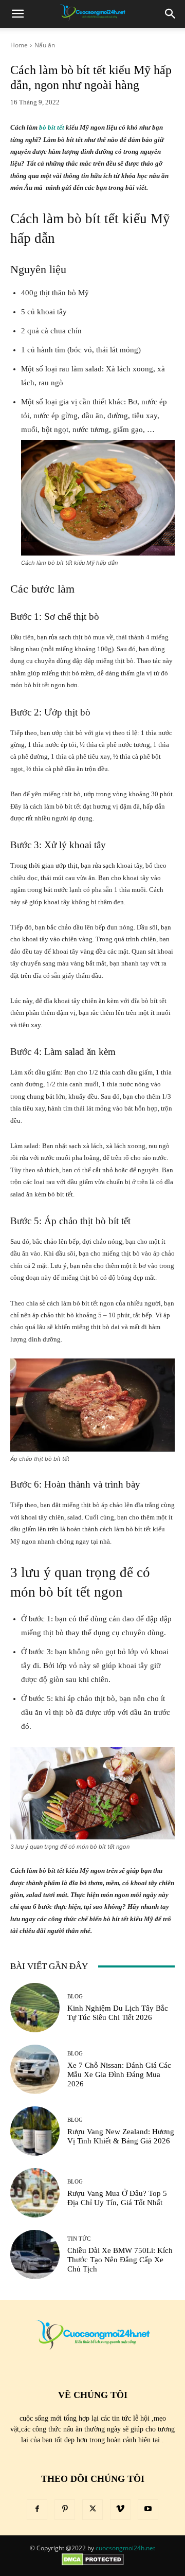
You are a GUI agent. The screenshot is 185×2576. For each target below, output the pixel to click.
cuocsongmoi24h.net (125, 2548)
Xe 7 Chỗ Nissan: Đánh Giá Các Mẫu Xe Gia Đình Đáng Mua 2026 (119, 2074)
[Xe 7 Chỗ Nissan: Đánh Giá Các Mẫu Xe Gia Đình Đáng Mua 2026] (35, 2069)
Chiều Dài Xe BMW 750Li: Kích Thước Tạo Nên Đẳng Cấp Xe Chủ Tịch (120, 2260)
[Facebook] (37, 2510)
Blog (75, 1997)
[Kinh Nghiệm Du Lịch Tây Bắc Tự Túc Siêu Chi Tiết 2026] (35, 2008)
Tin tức (79, 2239)
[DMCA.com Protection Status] (93, 2563)
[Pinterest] (65, 2510)
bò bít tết (52, 127)
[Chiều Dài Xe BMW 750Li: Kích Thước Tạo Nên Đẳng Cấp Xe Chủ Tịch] (35, 2255)
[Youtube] (148, 2510)
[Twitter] (92, 2510)
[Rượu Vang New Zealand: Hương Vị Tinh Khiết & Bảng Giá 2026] (35, 2131)
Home (19, 45)
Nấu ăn (45, 45)
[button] (17, 14)
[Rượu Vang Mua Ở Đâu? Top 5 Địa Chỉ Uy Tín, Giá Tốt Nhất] (35, 2193)
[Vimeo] (120, 2510)
